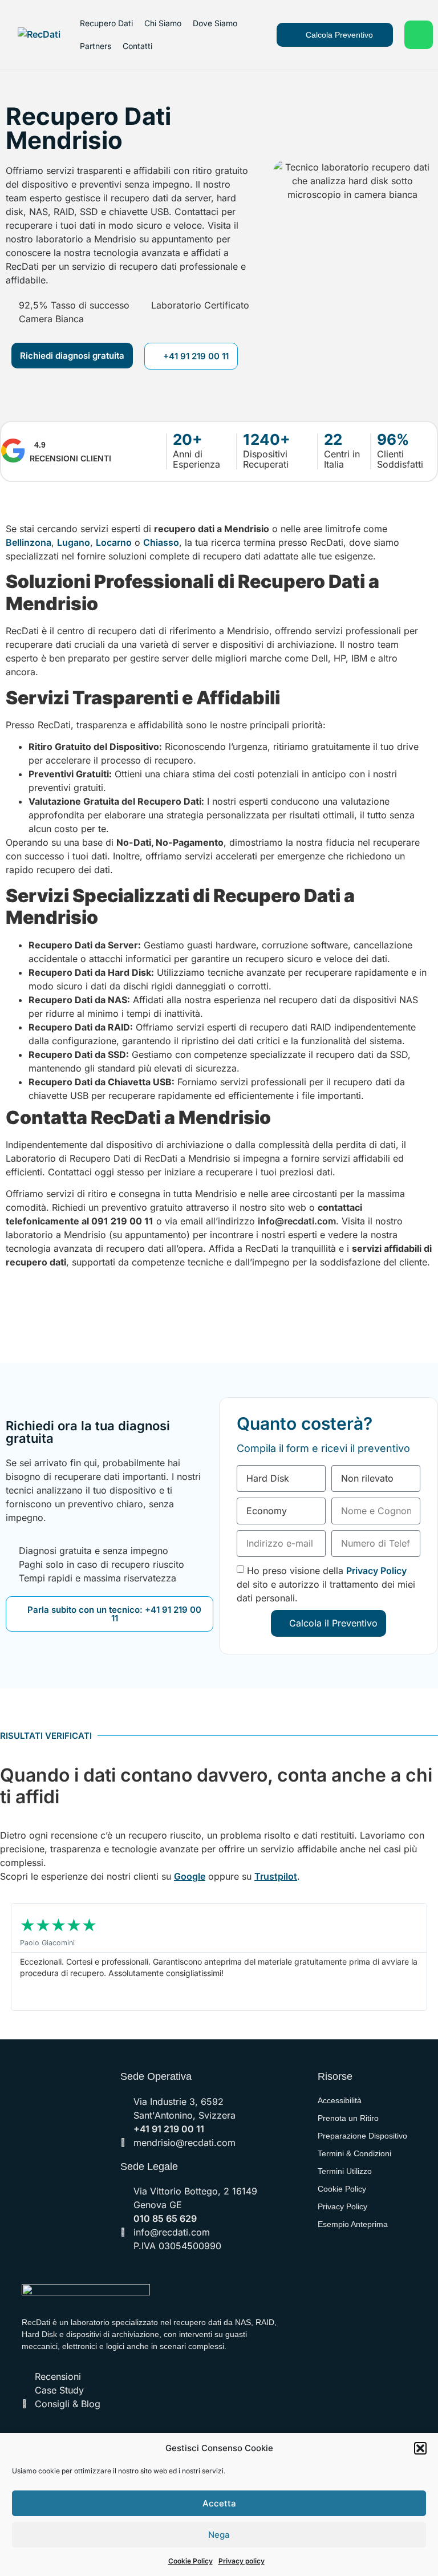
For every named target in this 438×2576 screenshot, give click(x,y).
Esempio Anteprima (353, 2224)
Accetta (219, 2503)
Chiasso (161, 542)
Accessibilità (340, 2100)
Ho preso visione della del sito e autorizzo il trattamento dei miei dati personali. (326, 1584)
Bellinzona (29, 542)
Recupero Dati (106, 23)
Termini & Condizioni (354, 2153)
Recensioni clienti (70, 458)
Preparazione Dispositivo (362, 2136)
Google (190, 1876)
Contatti (137, 46)
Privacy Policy (376, 1570)
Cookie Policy (190, 2561)
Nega (219, 2535)
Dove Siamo (215, 23)
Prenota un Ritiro (348, 2118)
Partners (96, 46)
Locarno (114, 542)
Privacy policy (242, 2561)
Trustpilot (276, 1876)
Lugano (74, 542)
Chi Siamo (163, 23)
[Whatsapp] (419, 35)
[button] (420, 2448)
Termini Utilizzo (345, 2171)
